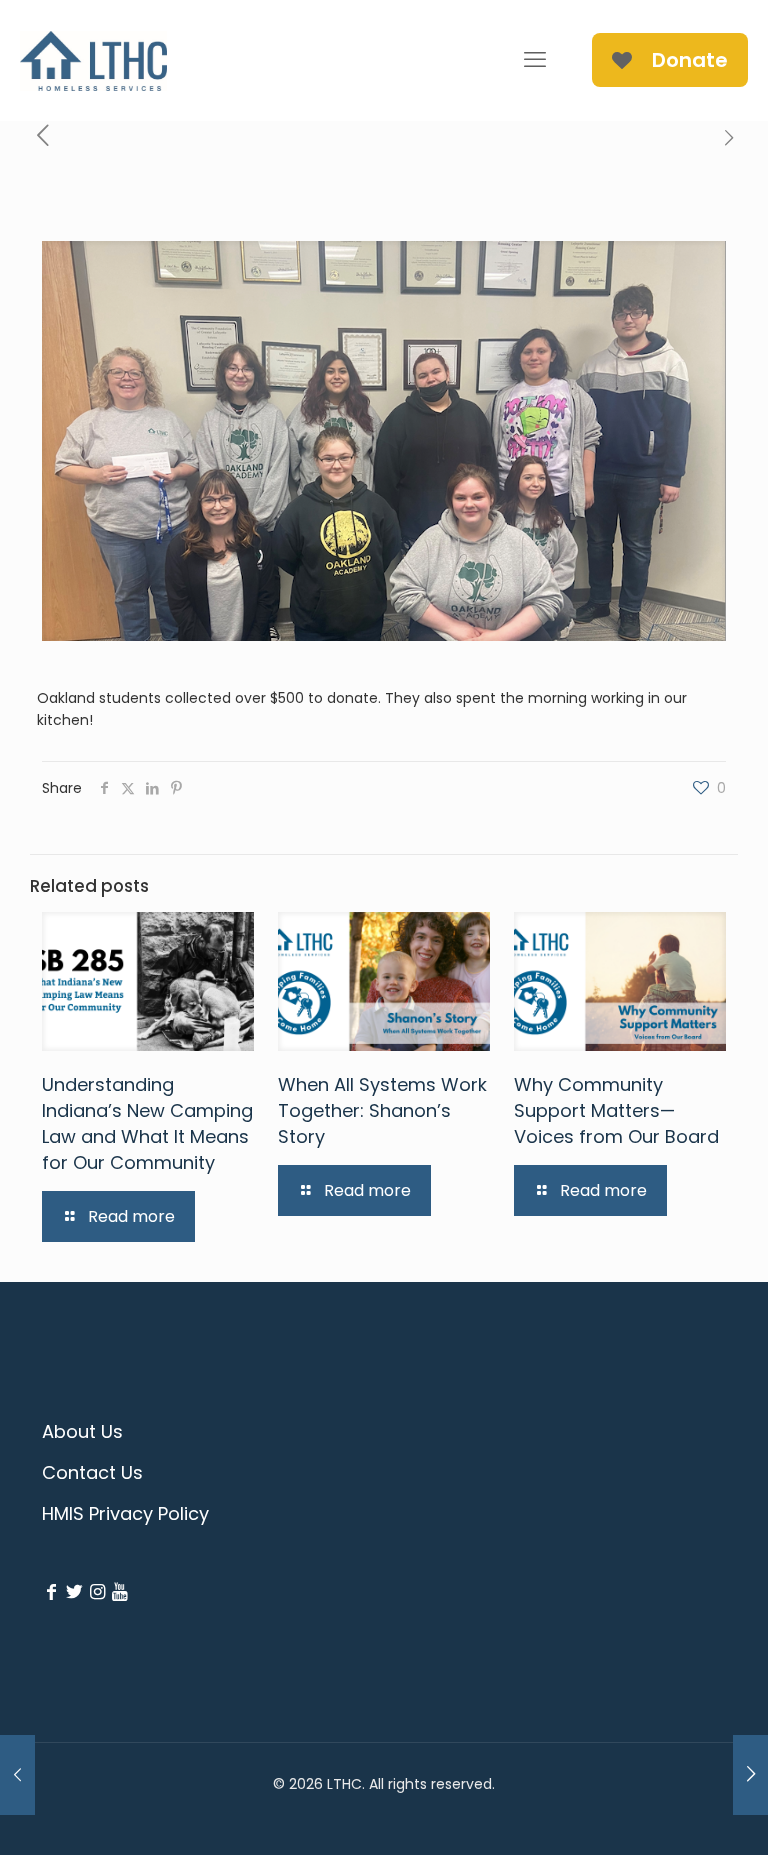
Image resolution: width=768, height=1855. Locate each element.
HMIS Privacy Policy (125, 1513)
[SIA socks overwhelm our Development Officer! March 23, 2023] (17, 1775)
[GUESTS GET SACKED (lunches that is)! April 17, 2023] (750, 1775)
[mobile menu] (535, 60)
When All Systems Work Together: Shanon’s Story (382, 1110)
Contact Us (92, 1472)
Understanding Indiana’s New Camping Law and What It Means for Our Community (147, 1123)
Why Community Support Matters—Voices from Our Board (616, 1110)
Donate (690, 60)
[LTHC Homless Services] (93, 60)
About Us (82, 1431)
